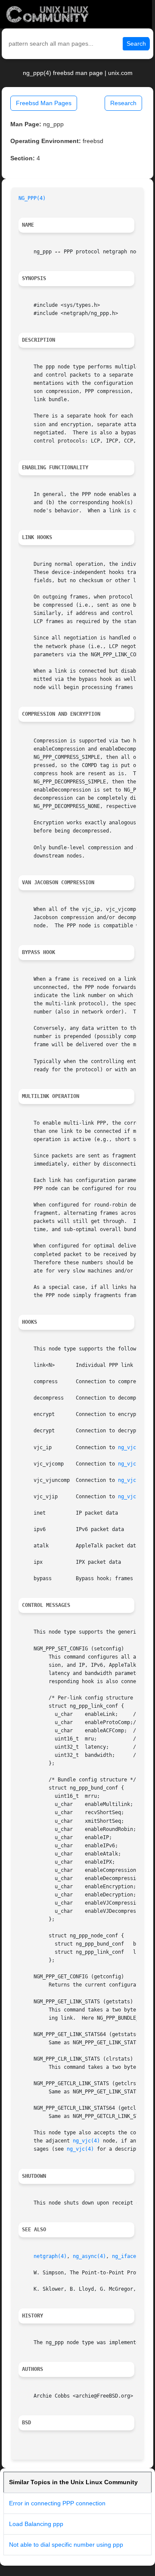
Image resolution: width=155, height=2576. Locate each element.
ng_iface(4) (129, 2256)
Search (136, 44)
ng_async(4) (89, 2256)
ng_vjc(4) (132, 1447)
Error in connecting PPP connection (57, 2503)
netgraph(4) (50, 2256)
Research (123, 103)
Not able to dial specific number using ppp (66, 2545)
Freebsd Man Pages (44, 103)
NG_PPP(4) (32, 198)
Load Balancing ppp (36, 2524)
